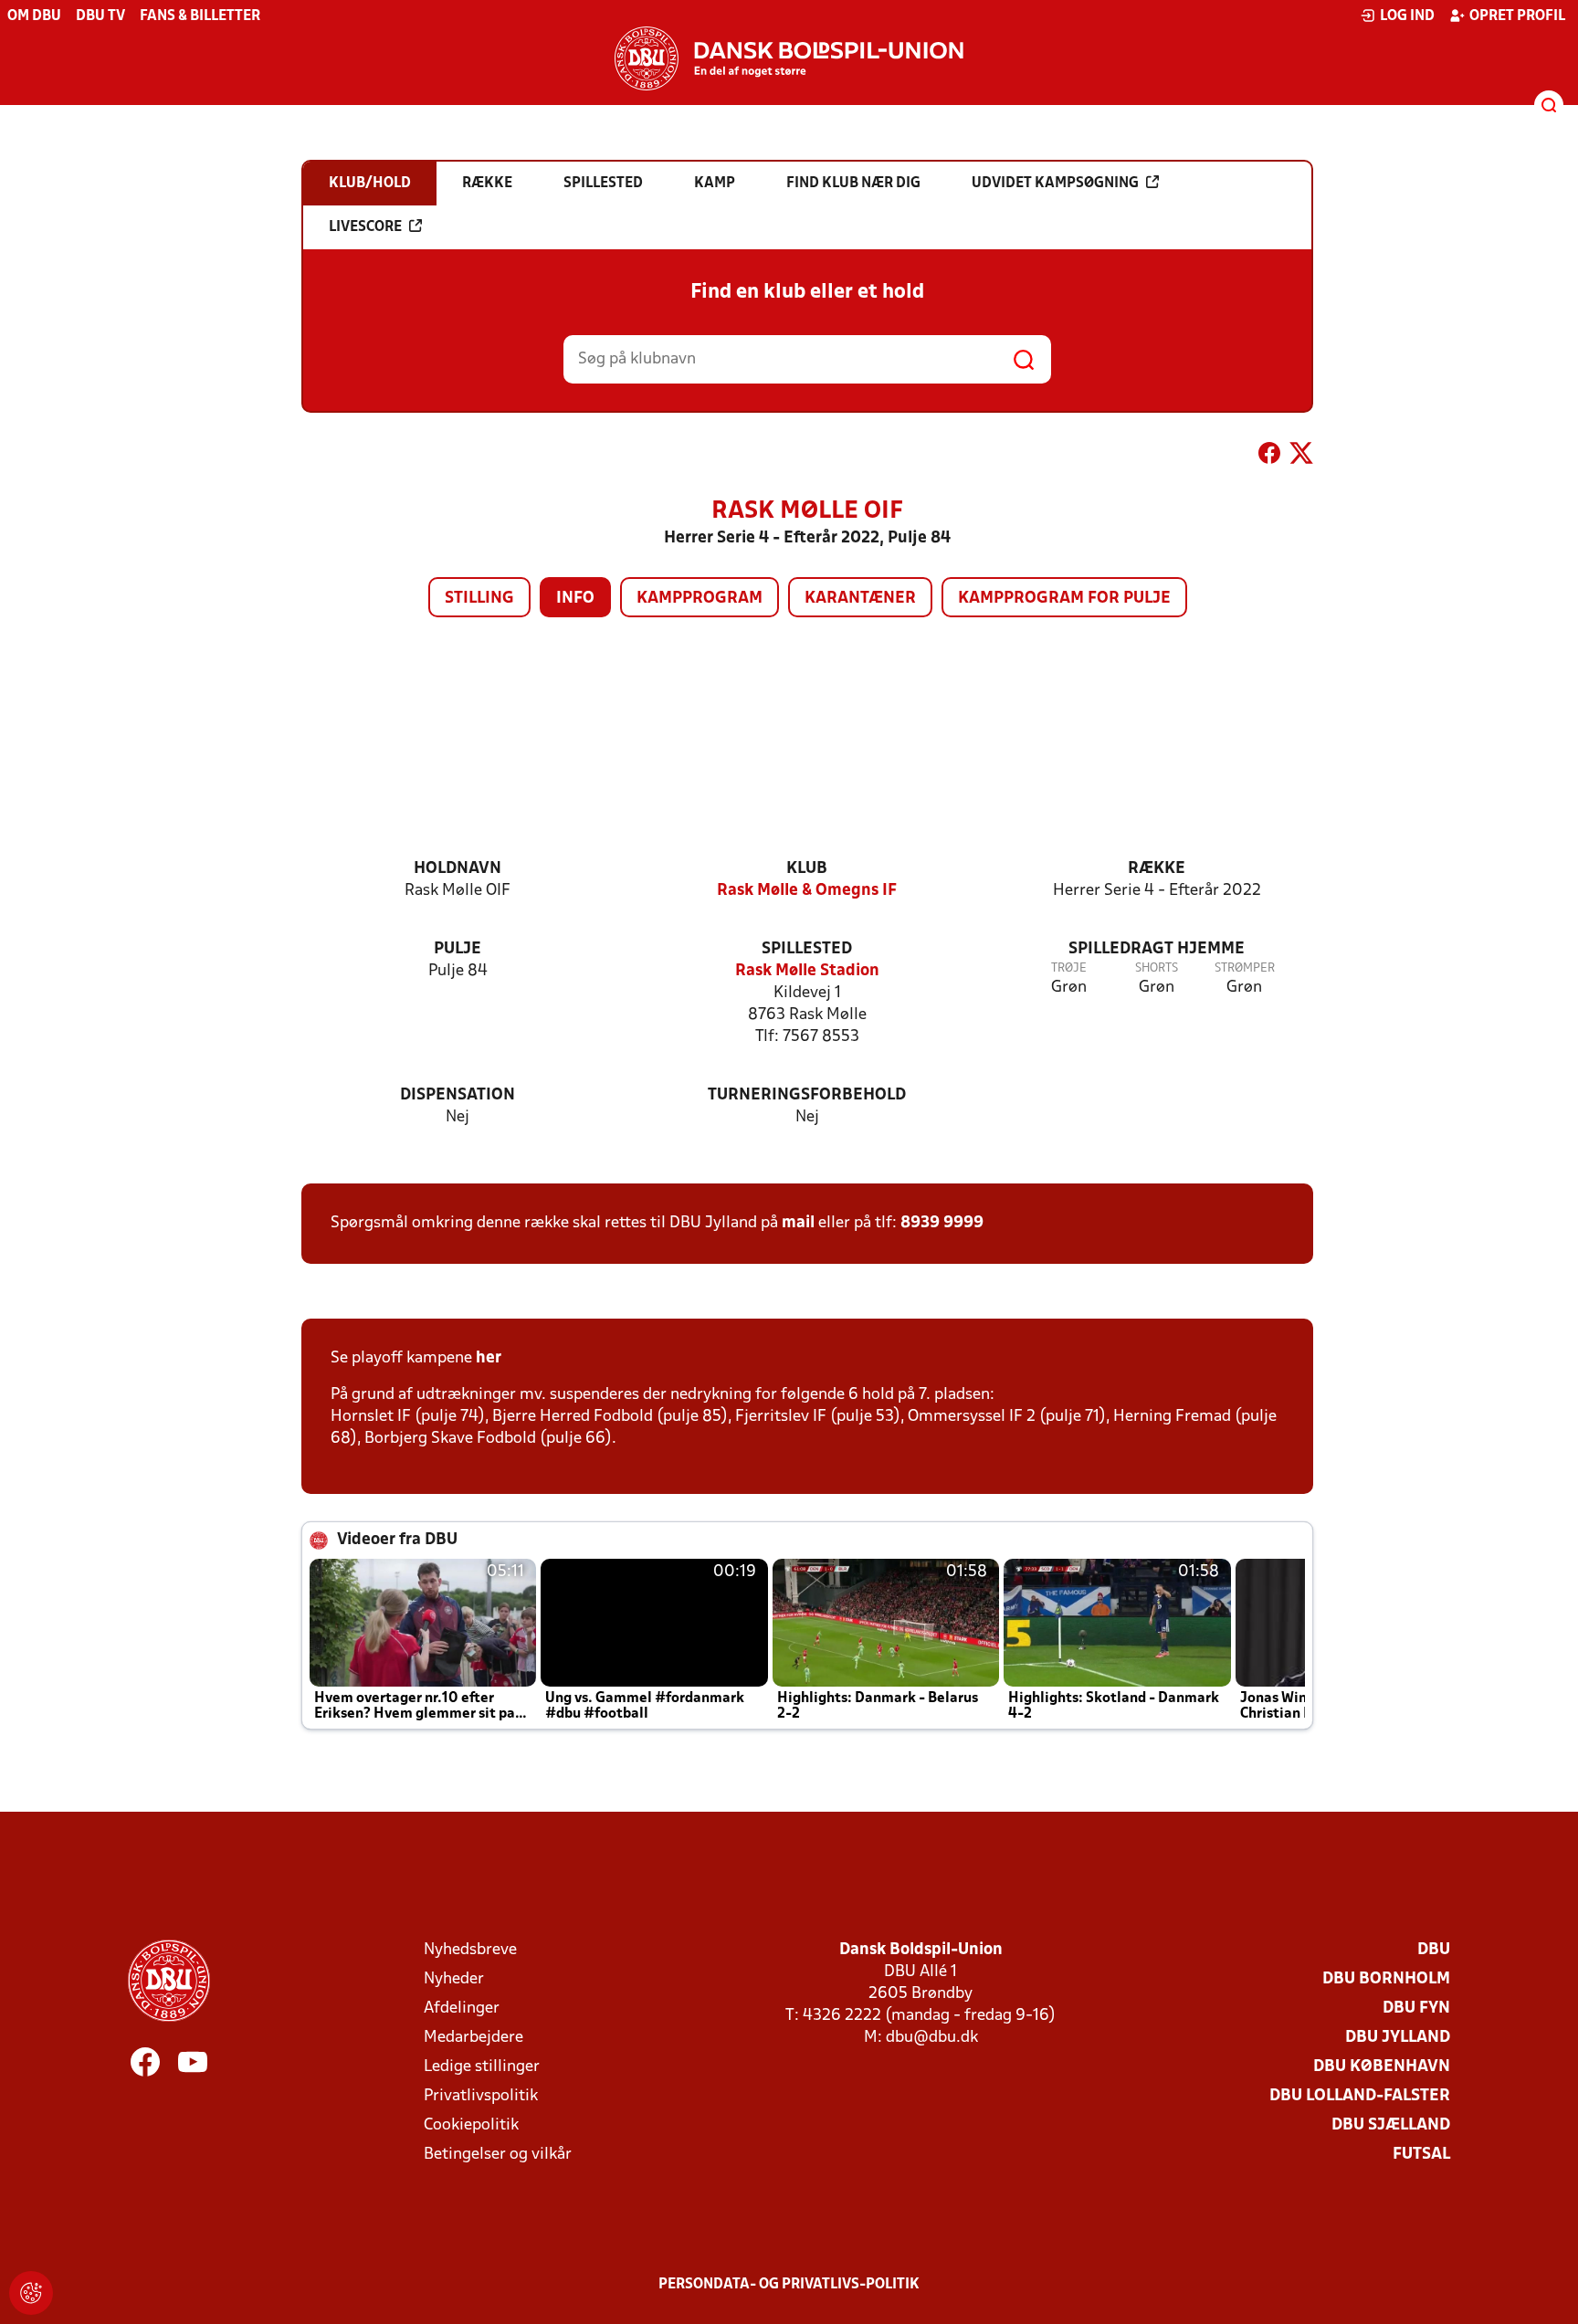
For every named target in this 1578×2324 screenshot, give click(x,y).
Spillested (807, 949)
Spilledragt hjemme (1157, 949)
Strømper (1245, 968)
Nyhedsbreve (470, 1950)
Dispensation (458, 1095)
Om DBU (34, 16)
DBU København (1382, 2067)
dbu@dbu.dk (932, 2038)
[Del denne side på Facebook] (1269, 457)
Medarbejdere (473, 2038)
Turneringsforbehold (807, 1095)
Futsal (1421, 2155)
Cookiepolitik (471, 2125)
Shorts (1157, 968)
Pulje (458, 949)
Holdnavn (458, 869)
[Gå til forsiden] (789, 58)
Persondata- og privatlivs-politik (789, 2285)
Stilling (479, 599)
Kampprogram (700, 599)
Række (1157, 869)
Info (575, 599)
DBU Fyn (1416, 2009)
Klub (807, 869)
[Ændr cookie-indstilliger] (31, 2293)
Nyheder (454, 1979)
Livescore (365, 227)
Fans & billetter (200, 16)
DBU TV (100, 16)
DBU (1434, 1950)
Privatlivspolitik (481, 2096)
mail (798, 1223)
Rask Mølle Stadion (807, 971)
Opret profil (1517, 16)
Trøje (1069, 968)
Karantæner (860, 599)
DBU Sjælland (1391, 2125)
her (489, 1358)
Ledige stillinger (482, 2067)
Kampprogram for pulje (1064, 599)
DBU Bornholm (1386, 1979)
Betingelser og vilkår (498, 2155)
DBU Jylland (1398, 2038)
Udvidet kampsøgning (1055, 184)
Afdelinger (462, 2009)
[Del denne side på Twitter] (1301, 457)
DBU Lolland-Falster (1360, 2096)
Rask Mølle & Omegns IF (807, 891)
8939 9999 (942, 1223)
